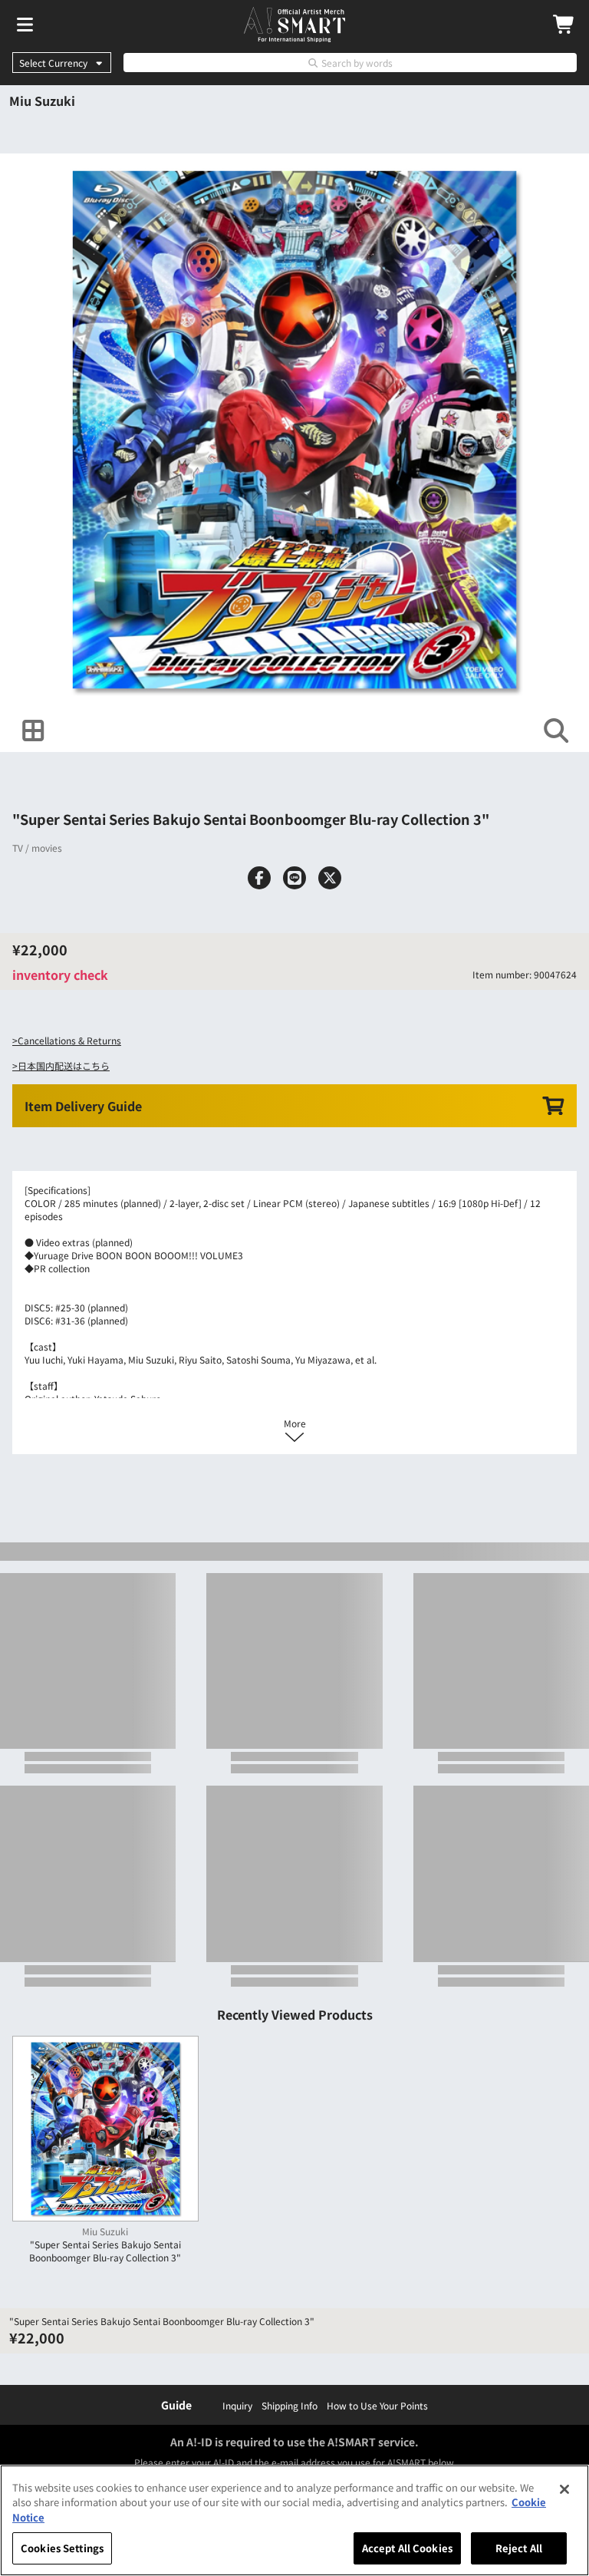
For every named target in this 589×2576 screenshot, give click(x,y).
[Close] (564, 2489)
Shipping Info (290, 2405)
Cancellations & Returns (69, 1040)
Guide (176, 2405)
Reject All (519, 2548)
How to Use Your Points (377, 2405)
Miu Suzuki (42, 101)
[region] (294, 2520)
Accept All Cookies (407, 2548)
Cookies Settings (62, 2548)
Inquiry (237, 2405)
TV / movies (37, 848)
